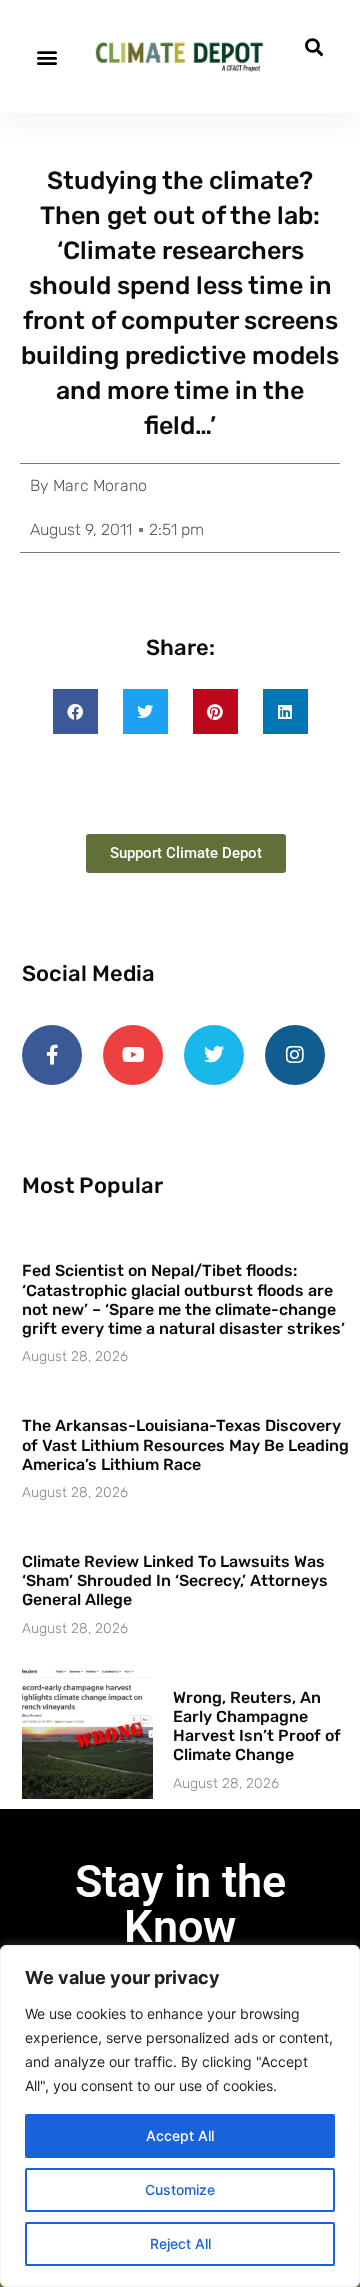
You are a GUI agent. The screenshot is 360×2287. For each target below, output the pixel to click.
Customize (180, 2189)
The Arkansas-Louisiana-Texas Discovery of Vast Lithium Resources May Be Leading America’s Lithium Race (185, 1444)
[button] (46, 56)
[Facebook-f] (52, 1055)
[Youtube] (133, 1055)
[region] (180, 2116)
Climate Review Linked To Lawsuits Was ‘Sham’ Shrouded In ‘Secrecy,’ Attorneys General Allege (175, 1580)
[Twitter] (214, 1055)
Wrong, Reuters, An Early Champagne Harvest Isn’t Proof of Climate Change (257, 1726)
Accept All (180, 2135)
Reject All (180, 2243)
